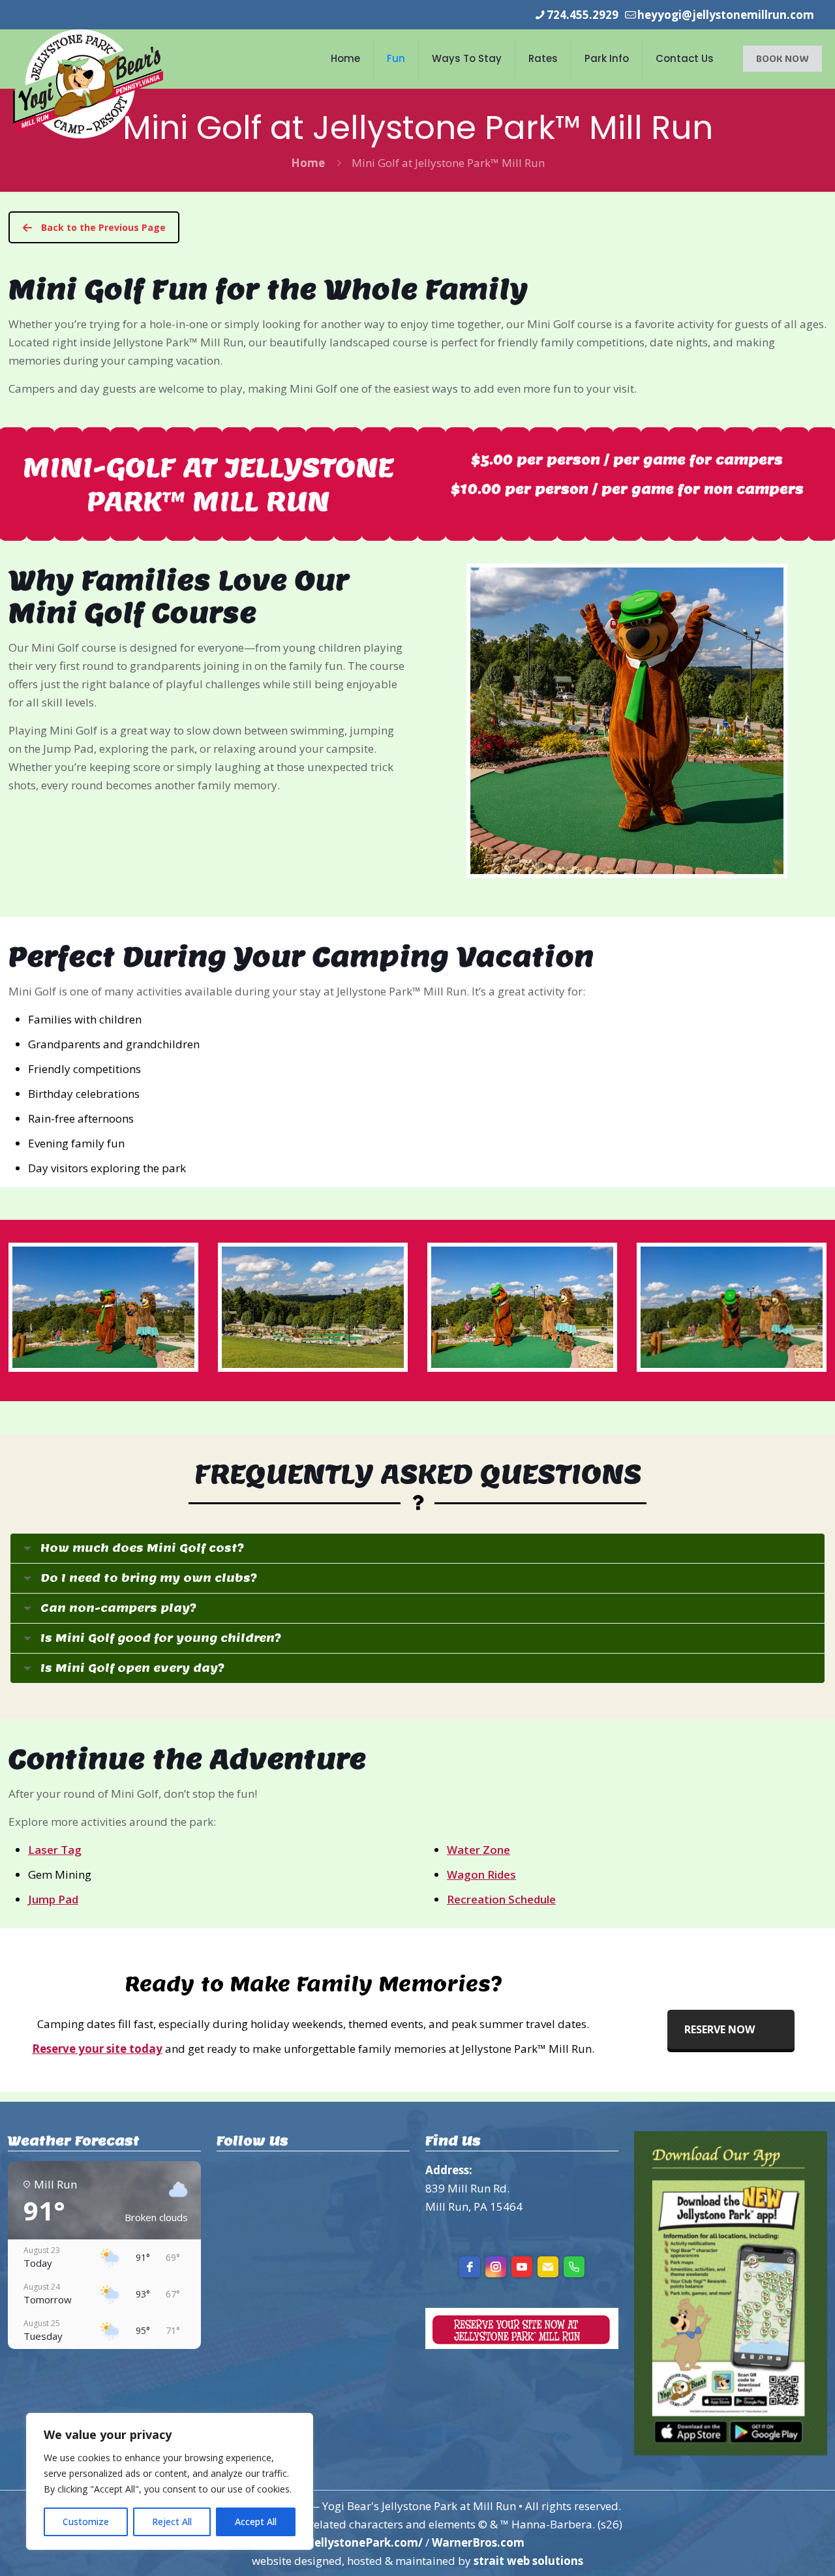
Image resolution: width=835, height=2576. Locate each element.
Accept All (256, 2522)
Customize (86, 2522)
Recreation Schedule (501, 1899)
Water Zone (478, 1850)
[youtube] (522, 2267)
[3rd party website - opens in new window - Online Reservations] (522, 2345)
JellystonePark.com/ (367, 2542)
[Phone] (574, 2267)
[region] (170, 2481)
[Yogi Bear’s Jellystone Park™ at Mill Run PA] (88, 84)
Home (308, 163)
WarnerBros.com (478, 2542)
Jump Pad (53, 1899)
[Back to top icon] (772, 2549)
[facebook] (470, 2267)
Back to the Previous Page (103, 227)
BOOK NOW (782, 58)
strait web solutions (528, 2561)
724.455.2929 (583, 15)
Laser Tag (55, 1850)
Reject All (172, 2522)
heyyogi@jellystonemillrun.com (726, 15)
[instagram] (496, 2267)
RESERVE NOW (720, 2029)
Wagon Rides (481, 1874)
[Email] (548, 2267)
